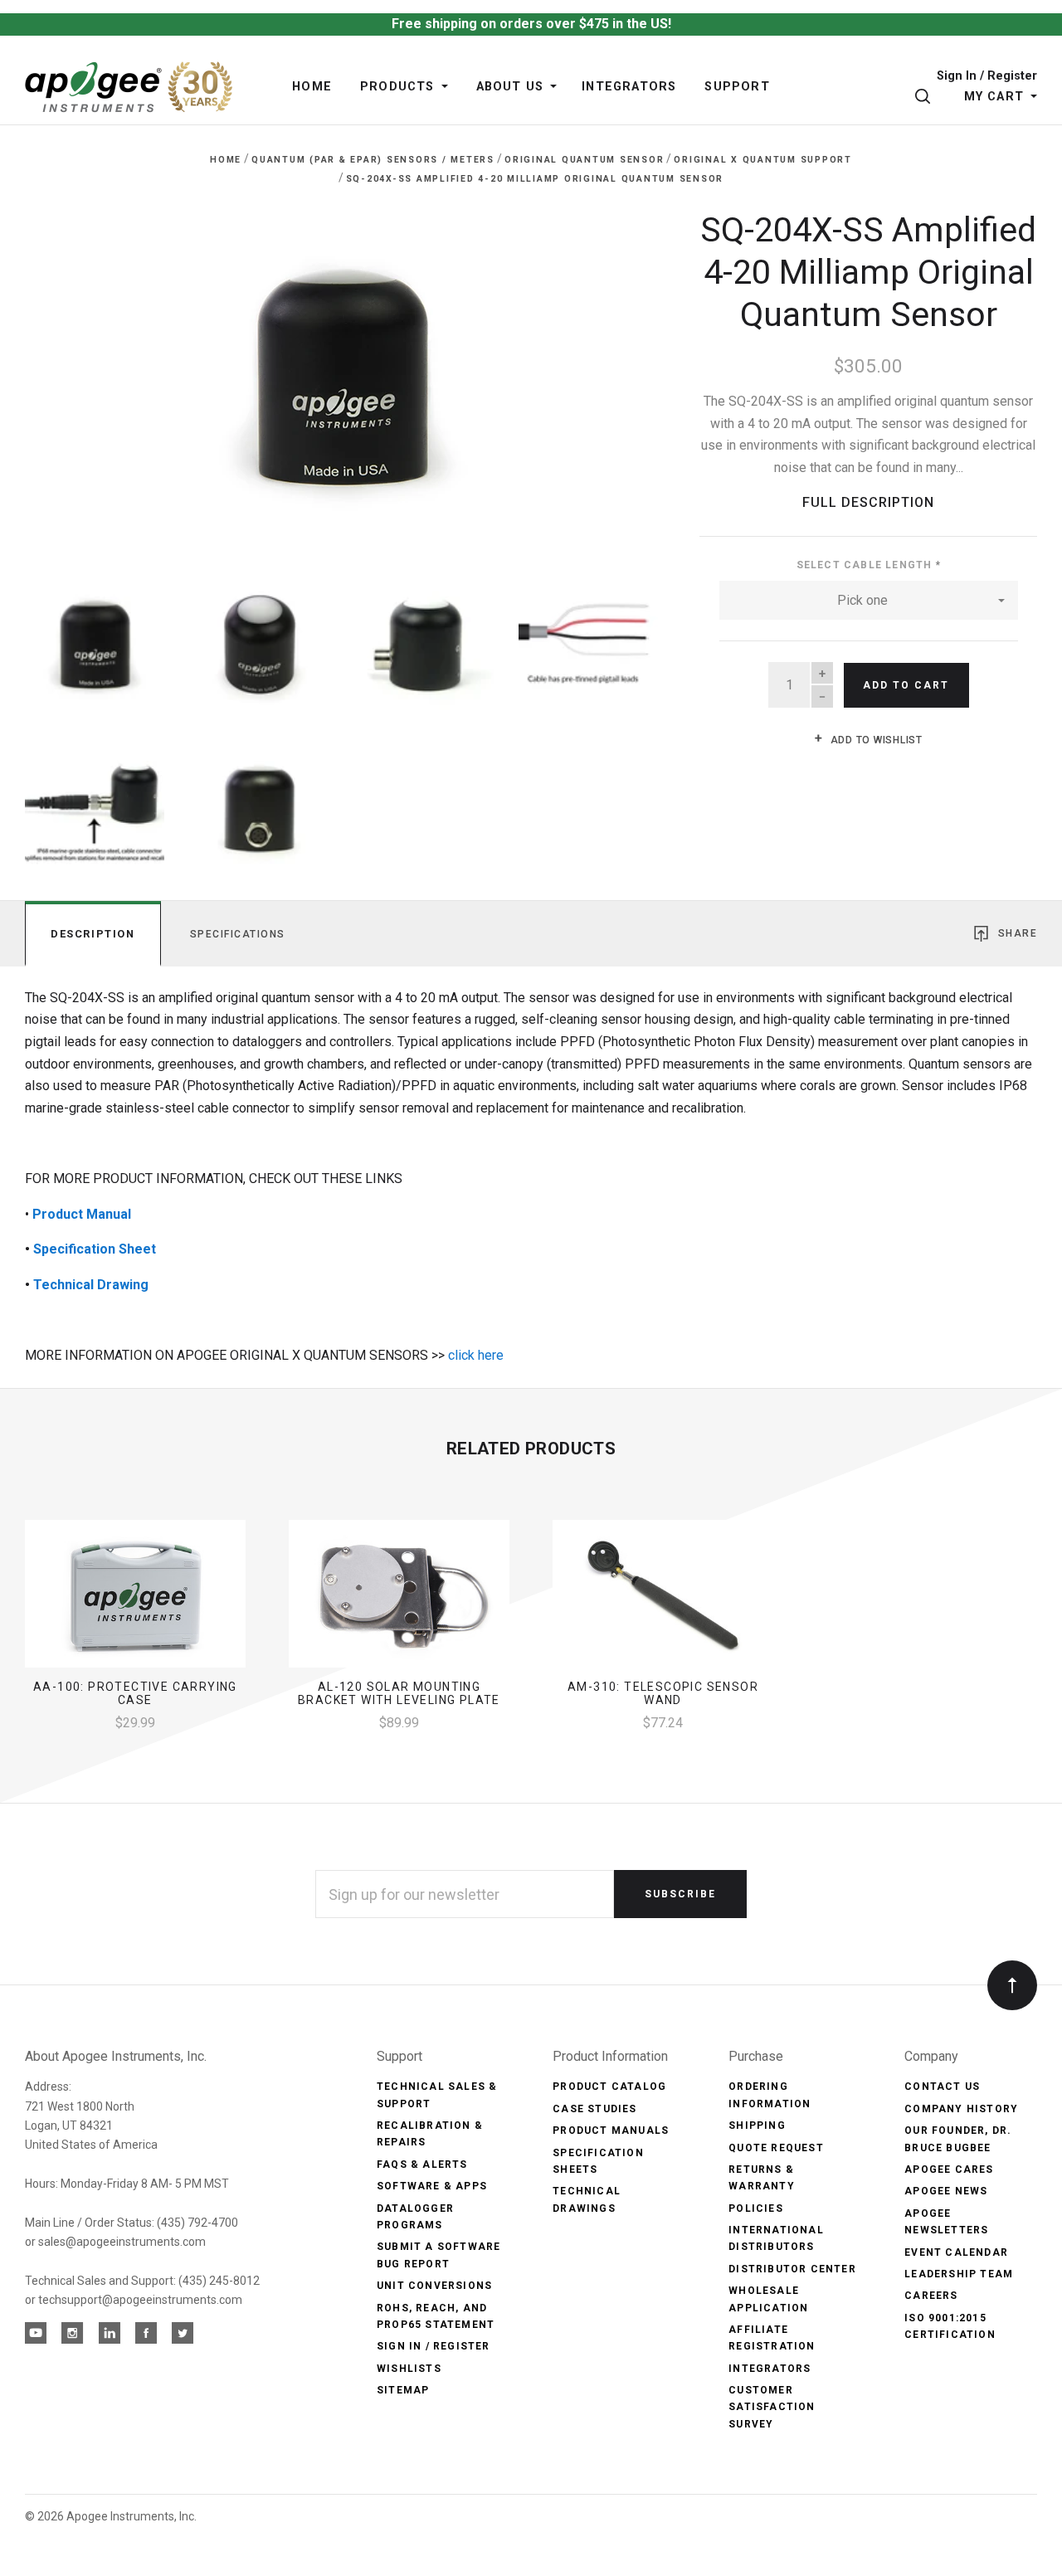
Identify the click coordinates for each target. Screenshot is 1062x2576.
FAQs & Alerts (422, 2165)
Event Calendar (956, 2252)
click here (476, 1355)
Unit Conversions (434, 2286)
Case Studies (594, 2109)
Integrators (770, 2369)
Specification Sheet (95, 1249)
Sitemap (403, 2390)
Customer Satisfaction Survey (772, 2407)
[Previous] (71, 374)
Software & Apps (432, 2186)
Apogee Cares (949, 2169)
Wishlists (409, 2369)
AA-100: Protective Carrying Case (135, 1694)
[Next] (613, 374)
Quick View (135, 1600)
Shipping (757, 2126)
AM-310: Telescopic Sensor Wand (663, 1694)
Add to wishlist (875, 740)
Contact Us (942, 2087)
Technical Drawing (91, 1285)
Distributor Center (792, 2269)
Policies (756, 2208)
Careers (931, 2296)
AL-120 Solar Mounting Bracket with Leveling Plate (399, 1694)
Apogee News (946, 2191)
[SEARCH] (926, 97)
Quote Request (776, 2148)
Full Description (868, 502)
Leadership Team (959, 2274)
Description (93, 934)
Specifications (238, 934)
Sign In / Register (987, 77)
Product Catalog (609, 2087)
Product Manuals (611, 2130)
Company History (961, 2109)
